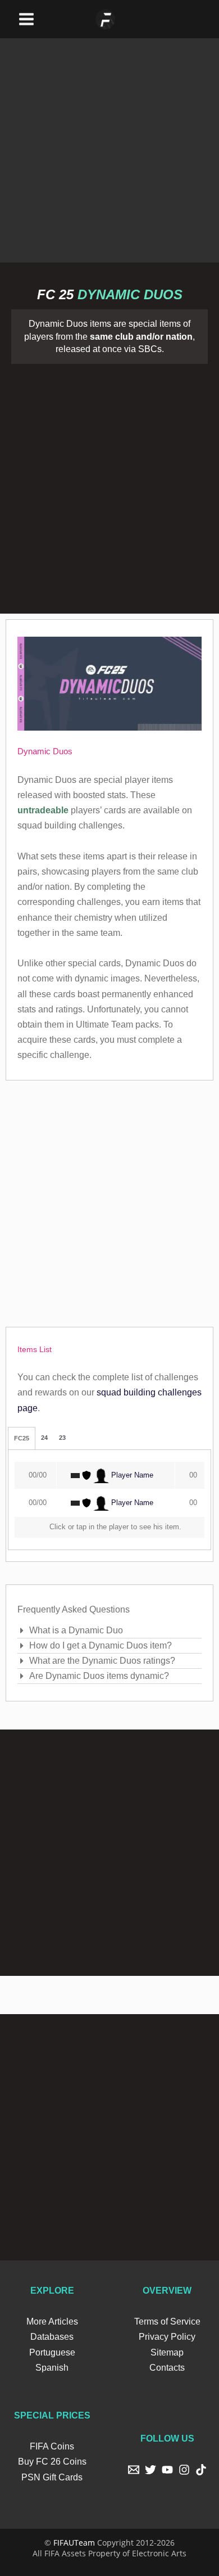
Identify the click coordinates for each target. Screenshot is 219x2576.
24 (44, 1438)
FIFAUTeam (74, 2543)
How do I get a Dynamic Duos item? (101, 1645)
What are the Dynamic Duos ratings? (102, 1661)
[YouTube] (167, 2470)
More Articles (52, 2321)
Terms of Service (167, 2321)
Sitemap (167, 2352)
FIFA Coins (52, 2446)
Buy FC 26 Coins (52, 2462)
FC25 (22, 1439)
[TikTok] (201, 2470)
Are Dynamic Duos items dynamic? (99, 1676)
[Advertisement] (109, 148)
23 (62, 1438)
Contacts (167, 2368)
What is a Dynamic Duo (76, 1630)
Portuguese (52, 2352)
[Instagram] (184, 2470)
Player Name (131, 1475)
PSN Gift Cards (52, 2477)
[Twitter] (150, 2470)
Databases (52, 2337)
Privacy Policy (167, 2337)
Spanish (52, 2368)
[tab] (22, 1438)
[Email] (134, 2470)
